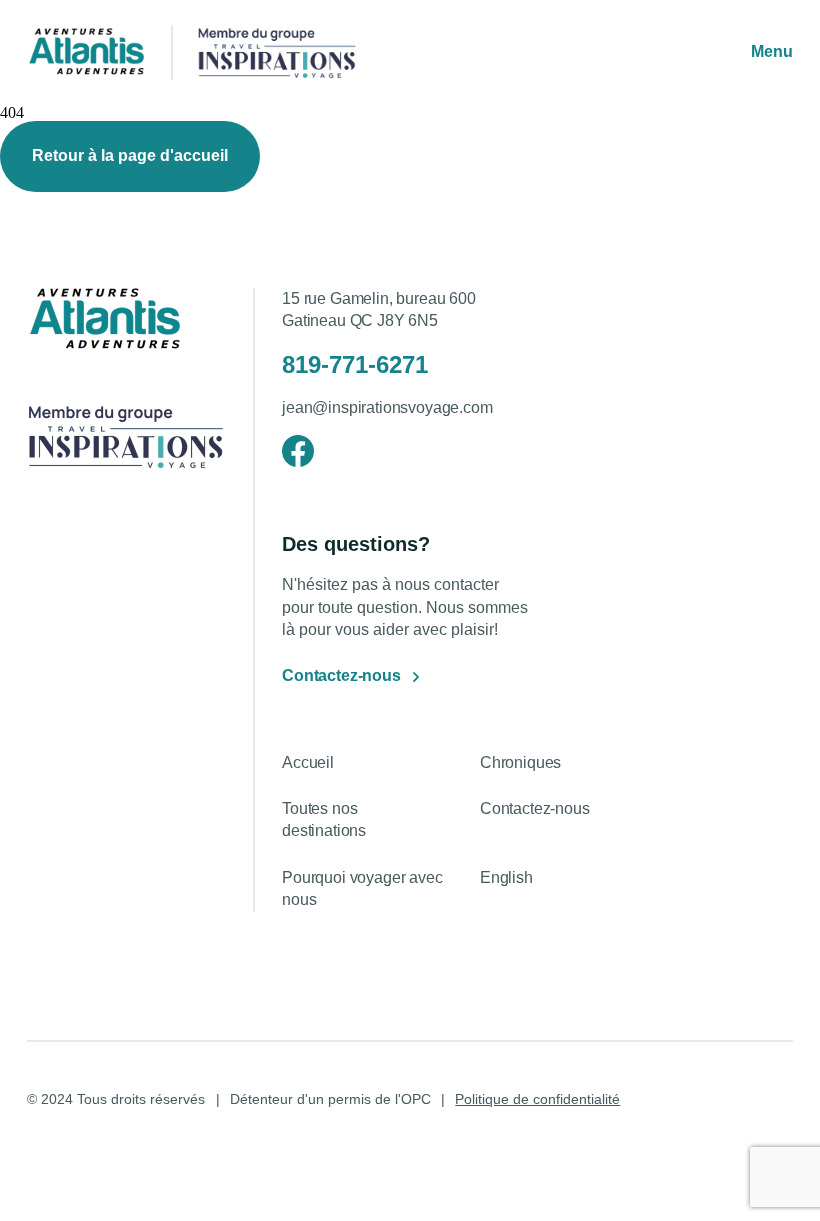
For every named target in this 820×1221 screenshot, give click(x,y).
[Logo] (87, 53)
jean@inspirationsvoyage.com (387, 407)
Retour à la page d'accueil (130, 155)
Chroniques (520, 762)
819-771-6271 (355, 364)
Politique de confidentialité (537, 1099)
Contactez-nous (341, 675)
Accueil (308, 762)
